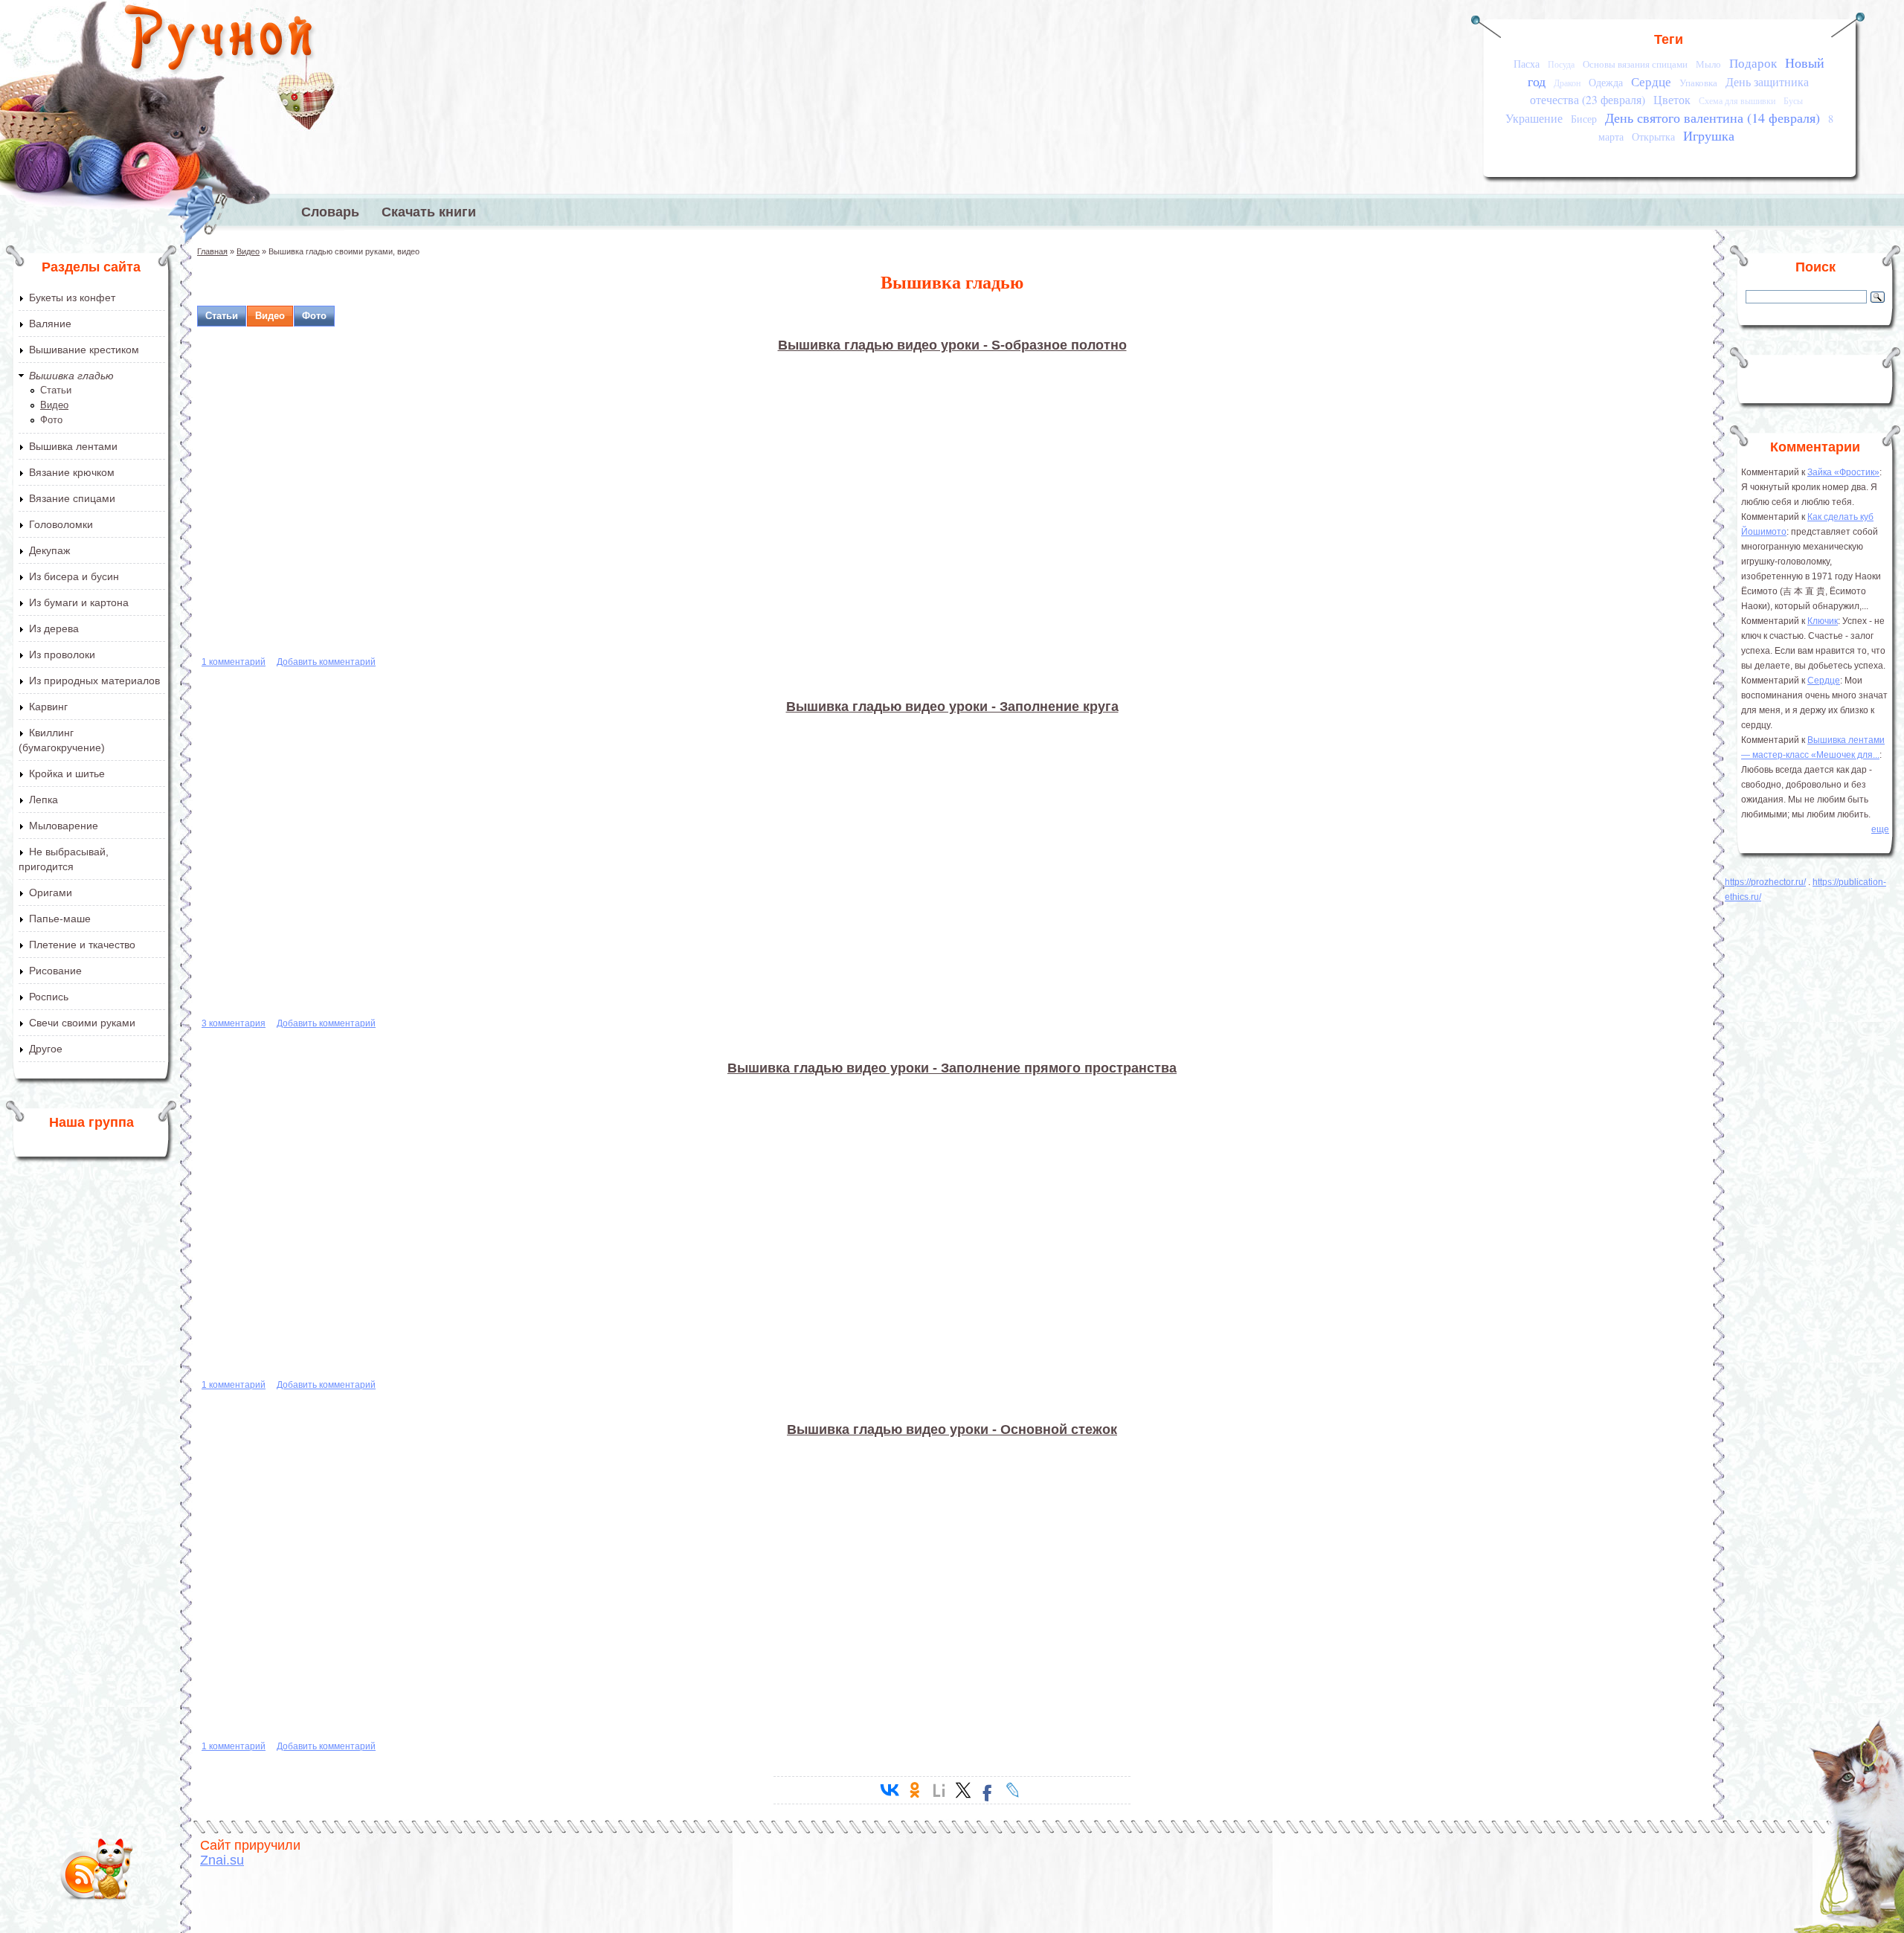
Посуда (1561, 64)
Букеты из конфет (72, 297)
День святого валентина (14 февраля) (1712, 118)
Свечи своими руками (82, 1023)
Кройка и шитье (67, 773)
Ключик (1823, 621)
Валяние (50, 324)
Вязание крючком (72, 472)
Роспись (49, 997)
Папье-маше (60, 919)
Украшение (1534, 118)
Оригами (51, 892)
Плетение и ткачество (82, 945)
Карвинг (48, 707)
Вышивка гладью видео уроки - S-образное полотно (952, 345)
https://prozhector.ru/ (1765, 882)
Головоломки (61, 524)
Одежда (1606, 82)
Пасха (1527, 64)
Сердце (1651, 81)
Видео (54, 405)
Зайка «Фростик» (1843, 472)
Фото (51, 420)
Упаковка (1698, 83)
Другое (46, 1049)
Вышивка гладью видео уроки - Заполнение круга (952, 707)
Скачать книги (429, 212)
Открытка (1653, 136)
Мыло (1708, 64)
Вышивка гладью (71, 376)
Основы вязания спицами (1635, 64)
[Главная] (220, 41)
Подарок (1753, 63)
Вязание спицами (72, 498)
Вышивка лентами (73, 446)
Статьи (56, 390)
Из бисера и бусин (74, 576)
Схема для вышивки (1737, 101)
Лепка (44, 800)
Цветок (1672, 100)
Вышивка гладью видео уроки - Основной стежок (952, 1429)
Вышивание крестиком (84, 350)
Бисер (1584, 119)
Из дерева (54, 628)
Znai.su (222, 1860)
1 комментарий (234, 662)
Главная (212, 251)
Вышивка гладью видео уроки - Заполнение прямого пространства (952, 1068)
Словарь (330, 212)
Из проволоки (62, 654)
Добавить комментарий (326, 662)
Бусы (1793, 101)
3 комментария (234, 1023)
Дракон (1567, 83)
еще (1880, 829)
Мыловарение (64, 826)
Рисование (55, 971)
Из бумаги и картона (79, 602)
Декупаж (49, 550)
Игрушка (1709, 135)
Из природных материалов (94, 681)
